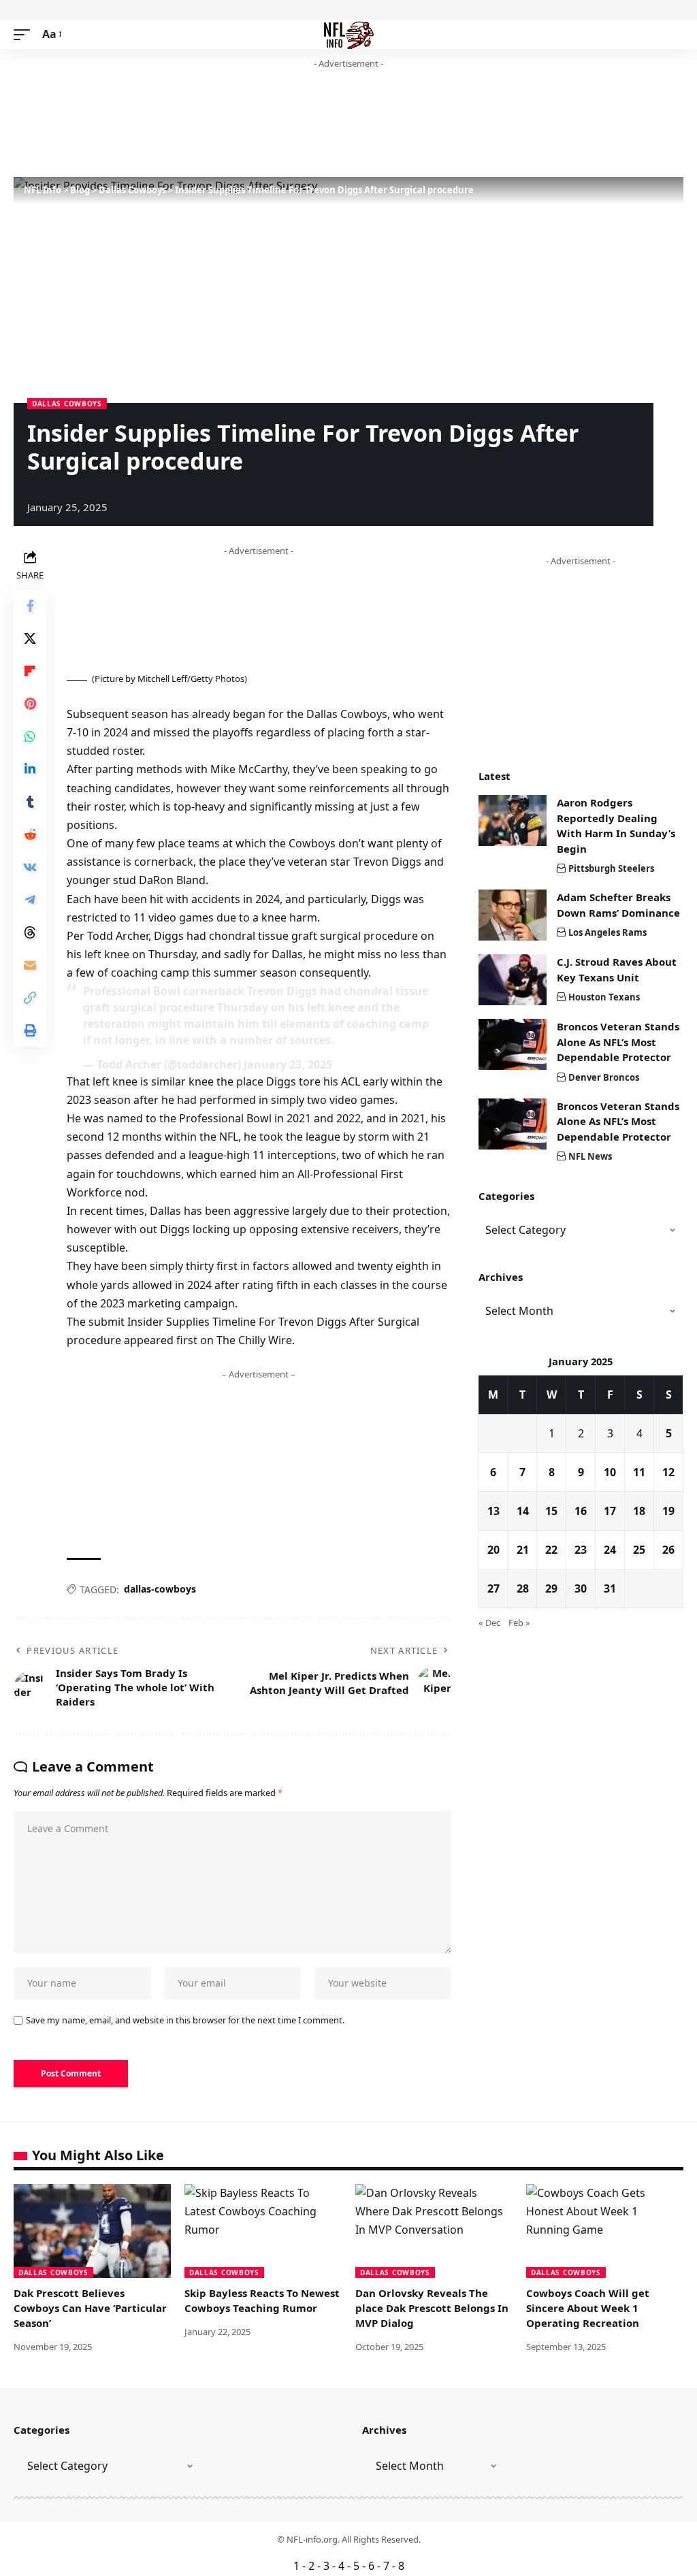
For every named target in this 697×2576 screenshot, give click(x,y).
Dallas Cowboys (67, 404)
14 (523, 1511)
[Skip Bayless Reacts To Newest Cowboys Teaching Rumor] (263, 2231)
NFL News (590, 1156)
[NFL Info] (349, 35)
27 (493, 1588)
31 (610, 1588)
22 (551, 1550)
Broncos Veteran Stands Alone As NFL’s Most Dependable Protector (618, 1042)
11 (639, 1472)
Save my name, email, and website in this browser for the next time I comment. (185, 2020)
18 (639, 1511)
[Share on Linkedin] (30, 769)
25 (639, 1550)
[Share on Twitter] (30, 638)
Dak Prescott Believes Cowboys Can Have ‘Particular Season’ (90, 2308)
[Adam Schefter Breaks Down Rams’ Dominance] (513, 915)
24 (610, 1550)
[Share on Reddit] (30, 834)
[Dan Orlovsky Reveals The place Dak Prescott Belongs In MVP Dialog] (434, 2231)
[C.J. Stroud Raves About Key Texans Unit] (513, 980)
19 (668, 1511)
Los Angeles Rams (607, 932)
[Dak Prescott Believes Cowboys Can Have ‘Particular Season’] (92, 2231)
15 (551, 1511)
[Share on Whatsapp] (30, 736)
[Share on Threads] (30, 932)
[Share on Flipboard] (30, 671)
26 (668, 1550)
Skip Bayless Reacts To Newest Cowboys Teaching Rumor (262, 2300)
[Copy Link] (30, 998)
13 (493, 1511)
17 (610, 1511)
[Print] (30, 1030)
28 (523, 1588)
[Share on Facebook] (30, 606)
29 (551, 1588)
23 (581, 1550)
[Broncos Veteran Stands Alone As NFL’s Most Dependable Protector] (513, 1044)
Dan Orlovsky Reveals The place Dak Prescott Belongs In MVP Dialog (432, 2308)
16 (581, 1511)
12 (668, 1472)
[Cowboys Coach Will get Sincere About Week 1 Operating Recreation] (605, 2231)
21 (523, 1550)
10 (610, 1472)
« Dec (489, 1623)
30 (581, 1588)
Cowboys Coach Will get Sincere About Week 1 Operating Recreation (588, 2308)
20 (493, 1550)
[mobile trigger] (25, 34)
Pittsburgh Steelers (611, 868)
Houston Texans (604, 997)
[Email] (30, 965)
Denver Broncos (604, 1077)
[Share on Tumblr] (30, 802)
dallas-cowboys (160, 1589)
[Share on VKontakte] (30, 867)
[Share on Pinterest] (30, 704)
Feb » (519, 1623)
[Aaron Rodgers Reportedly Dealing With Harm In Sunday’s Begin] (513, 820)
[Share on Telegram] (30, 900)
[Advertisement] (261, 124)
